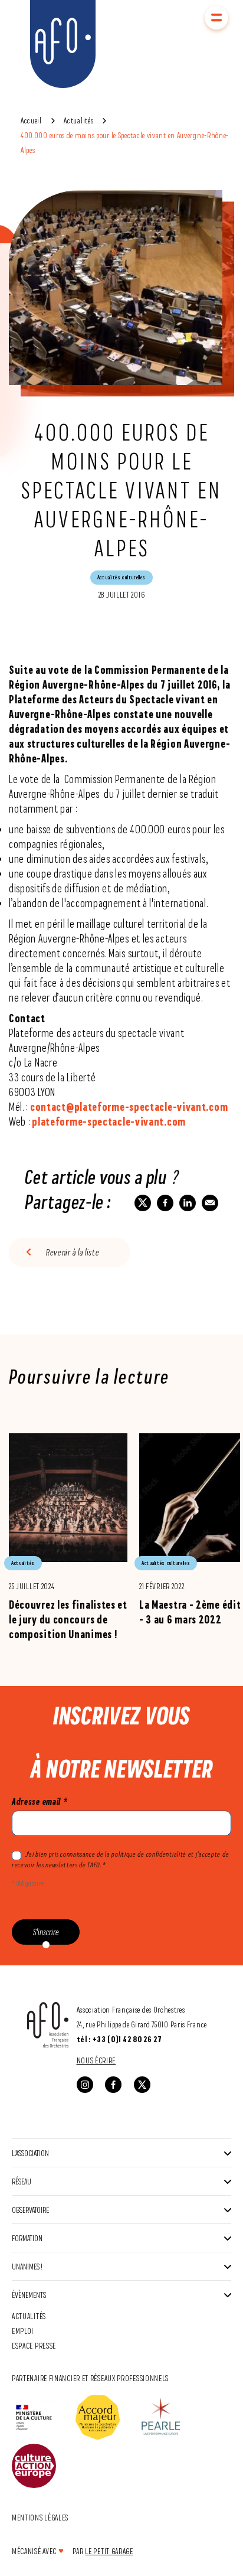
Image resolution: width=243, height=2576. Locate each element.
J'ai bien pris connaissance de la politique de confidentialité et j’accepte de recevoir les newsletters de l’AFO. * (120, 1860)
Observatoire (30, 2210)
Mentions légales (40, 2517)
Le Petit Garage (109, 2551)
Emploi (23, 2331)
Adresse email (40, 1801)
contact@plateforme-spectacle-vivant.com (129, 1107)
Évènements (29, 2295)
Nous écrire (96, 2060)
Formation (27, 2238)
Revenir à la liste (73, 1252)
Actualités (78, 120)
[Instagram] (85, 2085)
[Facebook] (113, 2085)
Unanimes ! (27, 2266)
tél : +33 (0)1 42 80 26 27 (119, 2039)
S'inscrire (46, 1932)
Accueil (31, 120)
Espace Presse (34, 2345)
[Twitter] (142, 2085)
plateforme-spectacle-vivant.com (109, 1121)
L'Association (30, 2153)
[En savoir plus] (68, 1536)
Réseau (22, 2181)
